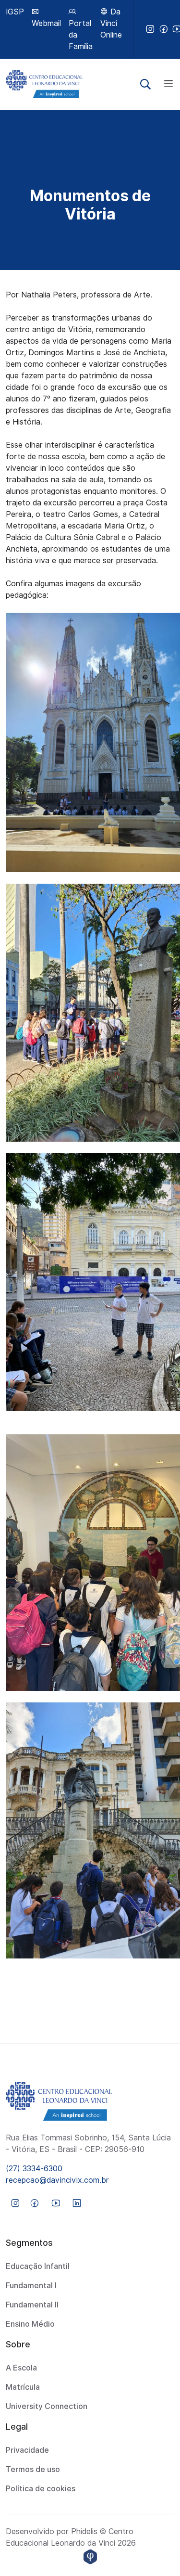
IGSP (15, 12)
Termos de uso (33, 2469)
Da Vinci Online (111, 23)
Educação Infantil (38, 2266)
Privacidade (27, 2450)
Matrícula (23, 2387)
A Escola (21, 2368)
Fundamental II (32, 2305)
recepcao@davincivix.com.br (57, 2180)
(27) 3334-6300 (34, 2169)
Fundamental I (31, 2286)
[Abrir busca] (145, 84)
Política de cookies (41, 2489)
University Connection (47, 2406)
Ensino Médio (30, 2324)
